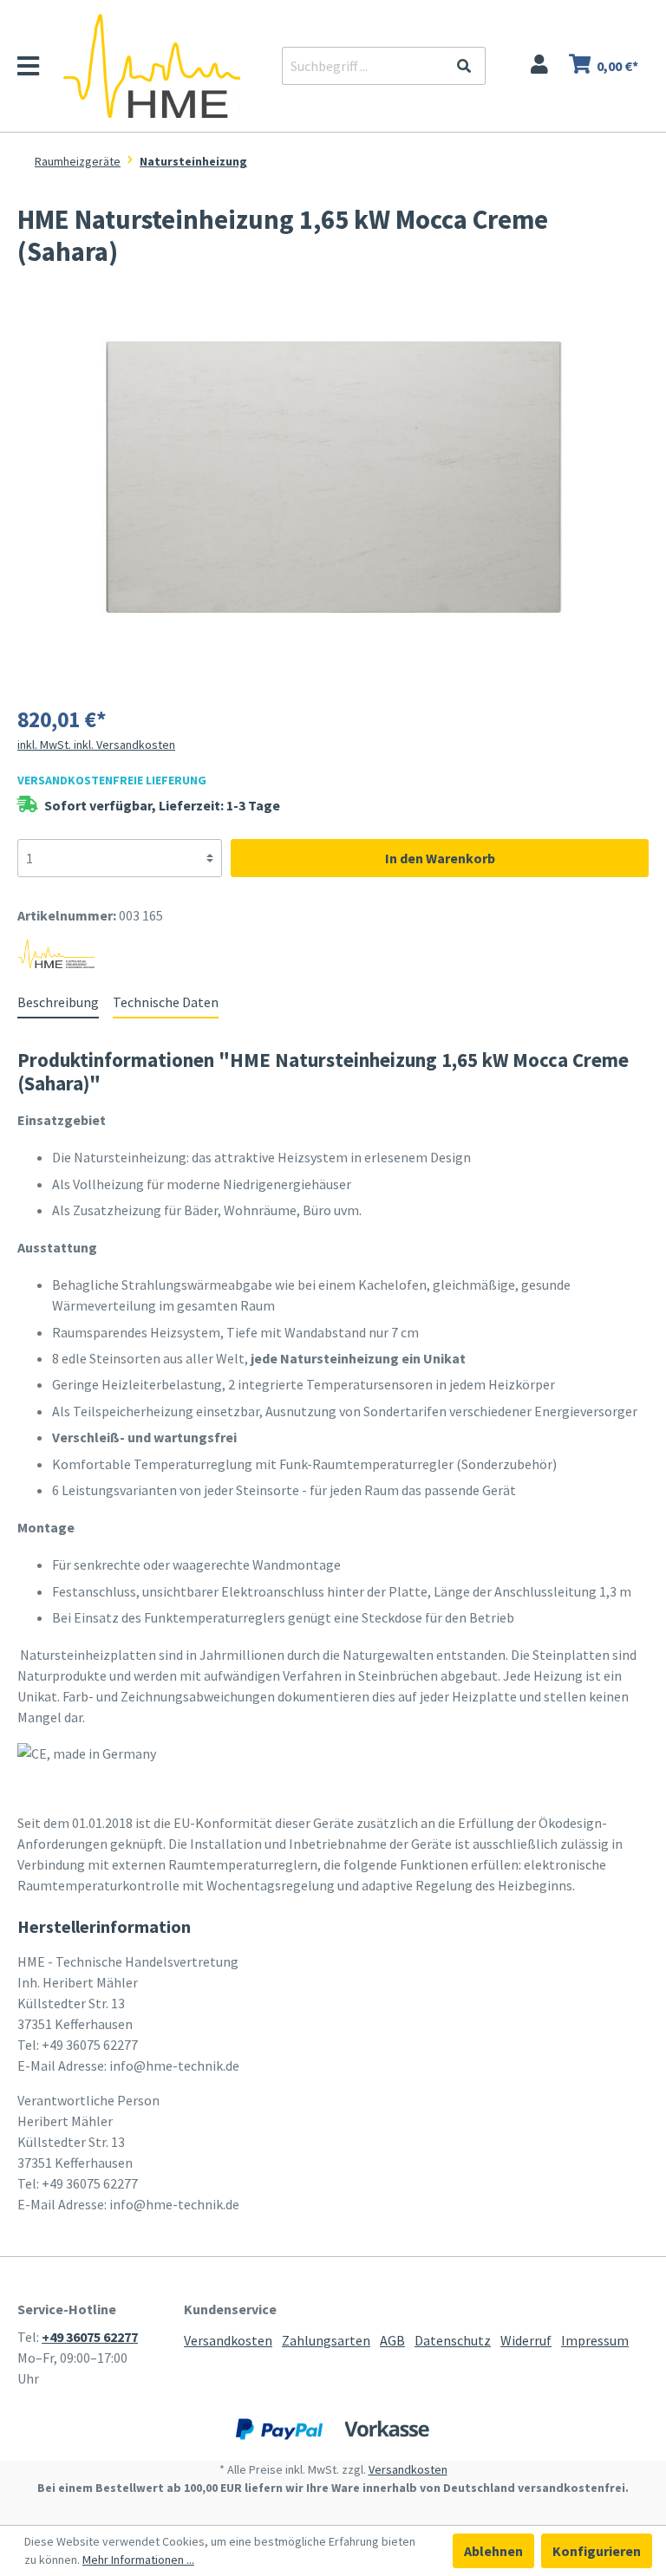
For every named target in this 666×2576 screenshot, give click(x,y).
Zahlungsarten (326, 2340)
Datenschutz (453, 2340)
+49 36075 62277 (90, 2337)
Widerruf (526, 2340)
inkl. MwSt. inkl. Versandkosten (96, 745)
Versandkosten (228, 2340)
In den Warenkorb (440, 858)
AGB (392, 2340)
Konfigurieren (597, 2551)
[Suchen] (466, 66)
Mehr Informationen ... (138, 2560)
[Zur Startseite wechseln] (152, 66)
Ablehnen (493, 2551)
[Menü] (37, 70)
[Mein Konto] (539, 66)
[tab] (58, 1002)
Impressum (595, 2340)
